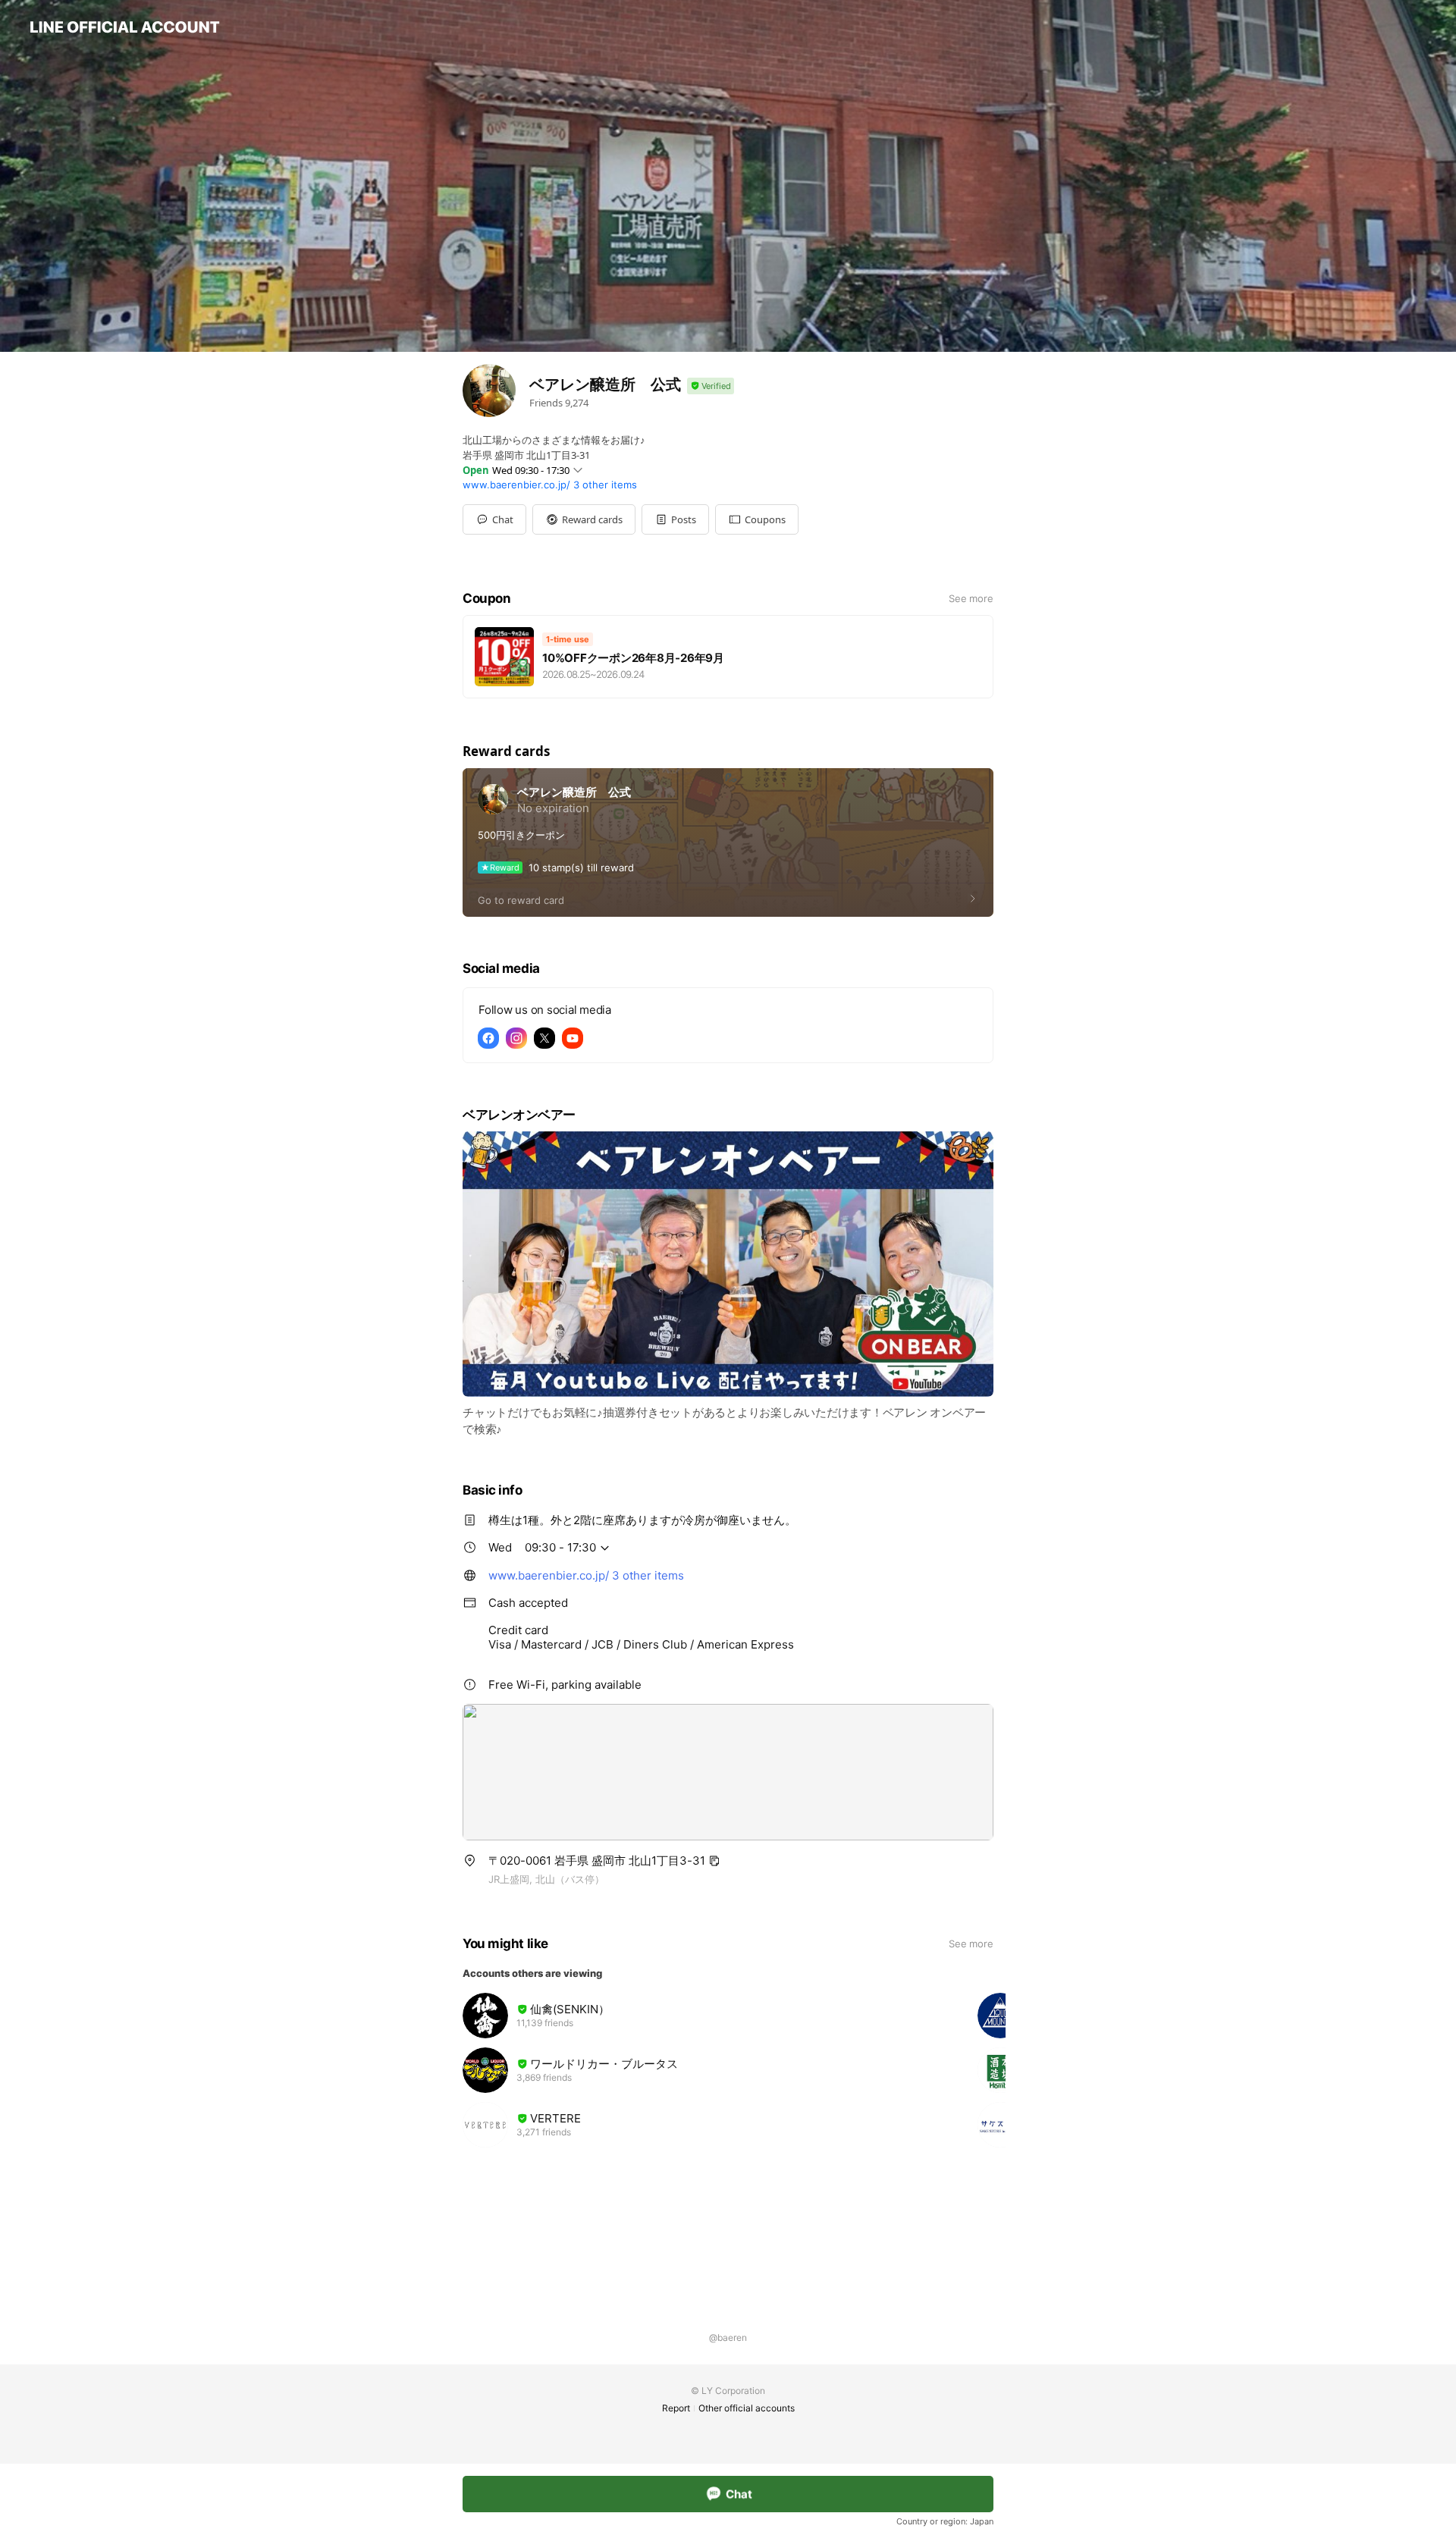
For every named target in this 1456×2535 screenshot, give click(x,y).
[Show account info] (711, 386)
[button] (584, 519)
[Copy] (714, 1861)
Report (676, 2408)
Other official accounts (747, 2408)
